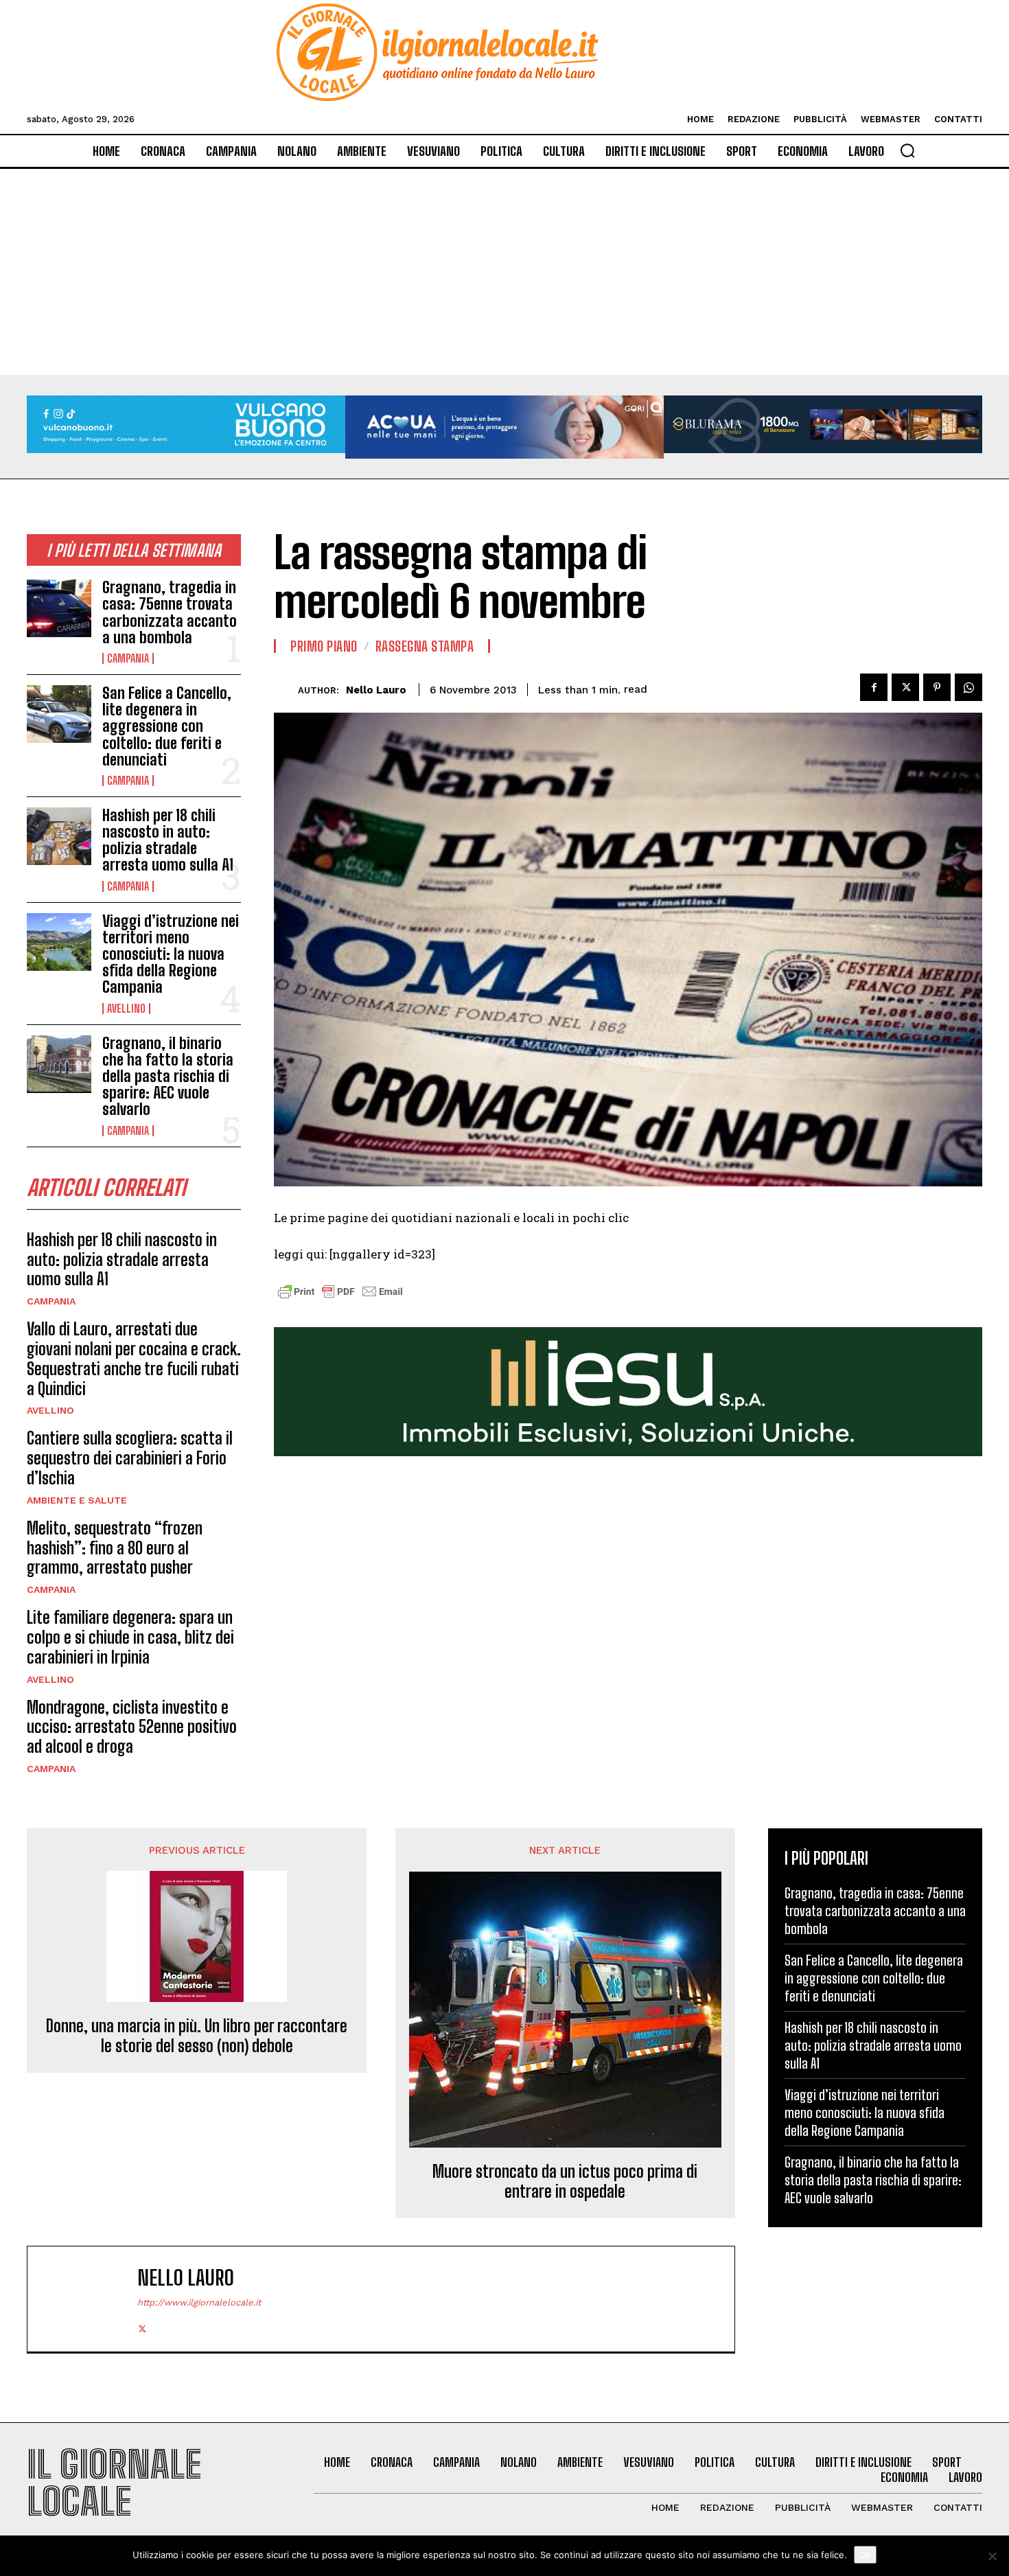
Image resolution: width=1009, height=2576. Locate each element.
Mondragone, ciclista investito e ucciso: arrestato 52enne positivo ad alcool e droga (132, 1727)
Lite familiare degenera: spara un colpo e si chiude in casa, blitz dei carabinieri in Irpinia (130, 1637)
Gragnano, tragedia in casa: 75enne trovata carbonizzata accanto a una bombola (170, 612)
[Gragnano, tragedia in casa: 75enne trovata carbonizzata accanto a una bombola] (59, 608)
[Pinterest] (937, 687)
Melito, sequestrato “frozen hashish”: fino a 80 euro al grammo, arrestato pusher (115, 1548)
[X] (905, 687)
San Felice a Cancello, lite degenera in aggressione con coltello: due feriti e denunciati (167, 726)
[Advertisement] (505, 272)
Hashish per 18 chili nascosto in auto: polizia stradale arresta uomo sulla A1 (168, 840)
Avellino (126, 1009)
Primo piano (324, 646)
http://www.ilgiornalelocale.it (199, 2302)
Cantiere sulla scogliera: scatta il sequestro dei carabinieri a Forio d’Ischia (130, 1458)
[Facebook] (874, 687)
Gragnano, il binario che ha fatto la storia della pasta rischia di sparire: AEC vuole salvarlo (168, 1077)
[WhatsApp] (969, 687)
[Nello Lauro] (286, 690)
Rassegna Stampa (425, 646)
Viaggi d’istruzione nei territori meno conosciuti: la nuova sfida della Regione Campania (171, 954)
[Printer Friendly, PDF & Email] (340, 1299)
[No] (992, 2556)
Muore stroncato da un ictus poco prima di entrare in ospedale (565, 2182)
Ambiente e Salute (77, 1500)
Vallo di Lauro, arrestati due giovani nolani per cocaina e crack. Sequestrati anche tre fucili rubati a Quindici (134, 1358)
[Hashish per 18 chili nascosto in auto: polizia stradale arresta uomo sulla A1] (59, 836)
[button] (907, 150)
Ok (865, 2555)
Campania (128, 658)
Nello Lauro (376, 690)
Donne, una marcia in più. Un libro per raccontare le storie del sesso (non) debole (197, 2036)
